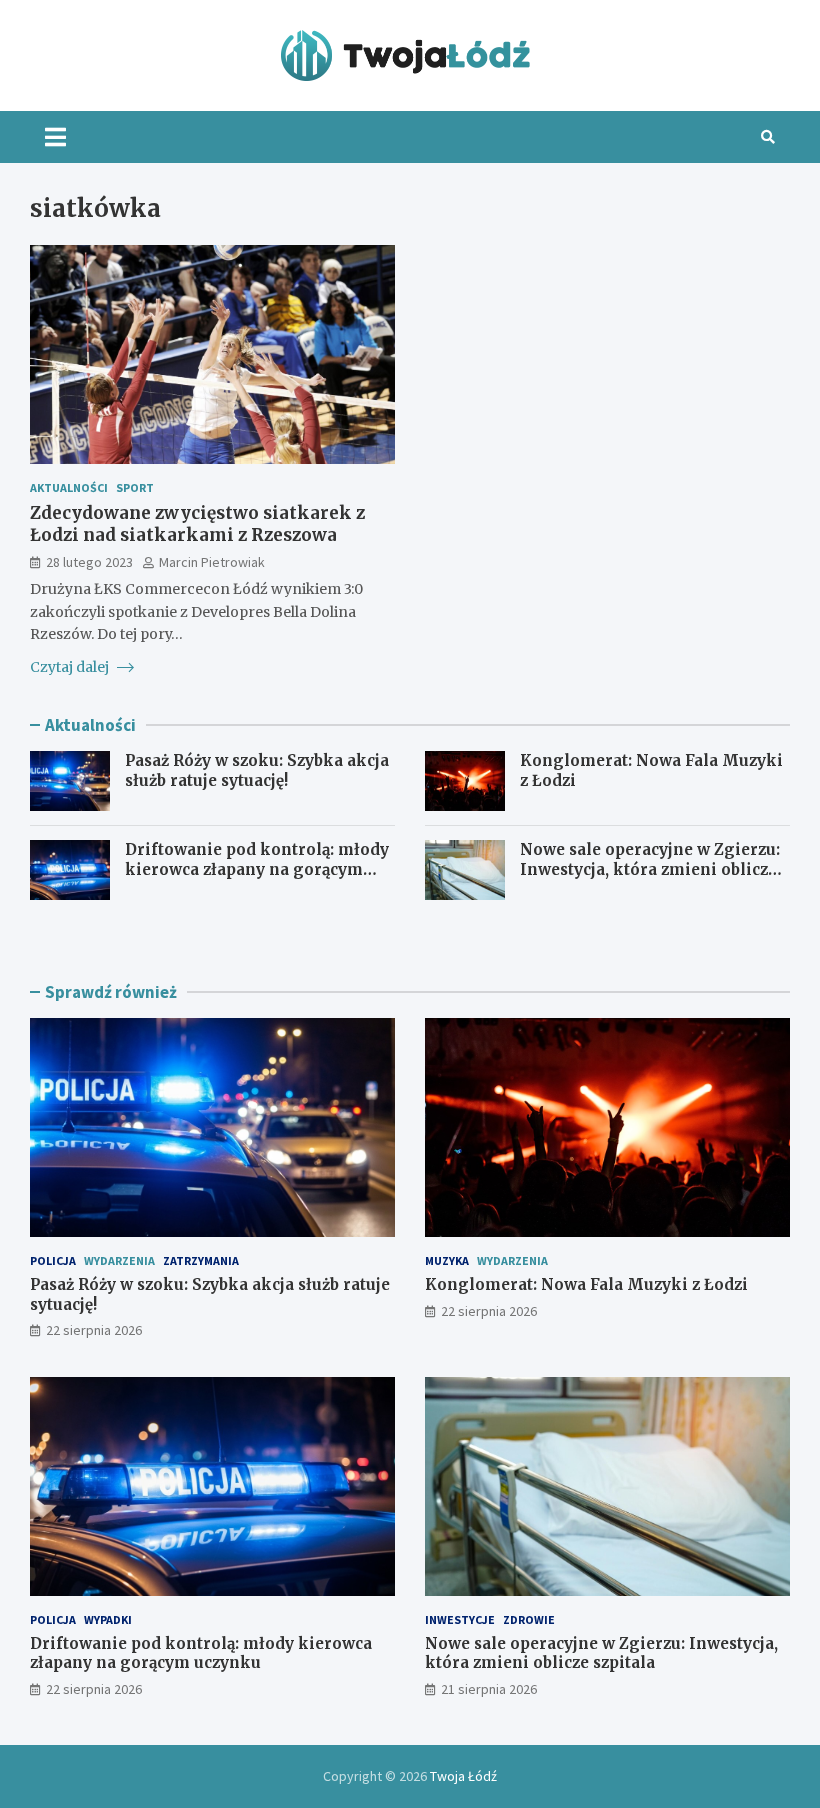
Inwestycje (460, 1619)
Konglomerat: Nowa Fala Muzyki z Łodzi (586, 1284)
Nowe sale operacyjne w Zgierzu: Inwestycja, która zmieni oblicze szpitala (650, 869)
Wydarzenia (119, 1260)
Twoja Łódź (463, 1776)
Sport (135, 487)
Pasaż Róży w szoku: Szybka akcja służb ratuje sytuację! (257, 770)
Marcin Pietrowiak (212, 562)
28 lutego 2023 (89, 562)
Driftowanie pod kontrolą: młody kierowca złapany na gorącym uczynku (257, 869)
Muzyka (447, 1260)
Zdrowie (529, 1619)
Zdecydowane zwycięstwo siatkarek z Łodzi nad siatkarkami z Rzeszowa (197, 524)
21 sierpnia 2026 (489, 1689)
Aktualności (69, 487)
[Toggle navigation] (55, 137)
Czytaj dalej (71, 667)
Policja (53, 1260)
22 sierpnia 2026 (94, 1330)
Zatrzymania (201, 1260)
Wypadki (108, 1619)
